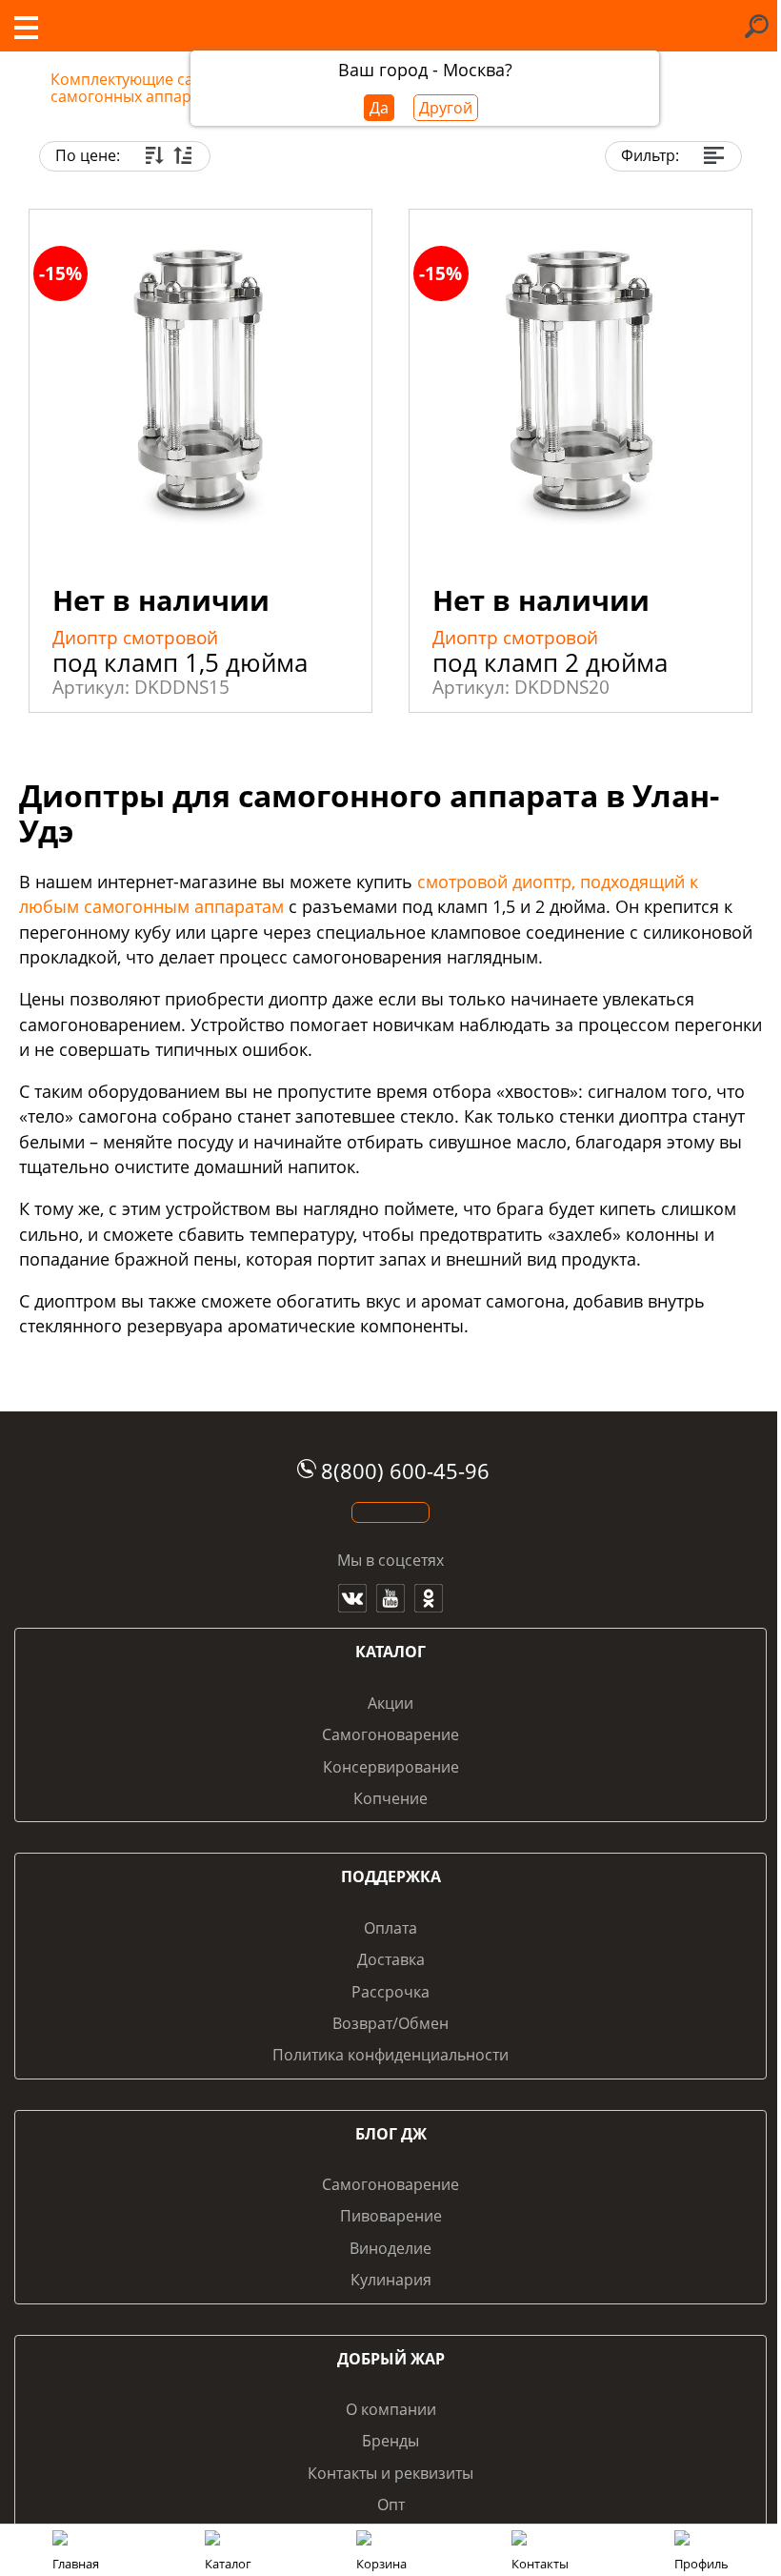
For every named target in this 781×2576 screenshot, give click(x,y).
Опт (391, 2505)
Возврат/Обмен (390, 2023)
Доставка (391, 1959)
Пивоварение (391, 2216)
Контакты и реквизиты (390, 2473)
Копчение (390, 1798)
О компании (391, 2409)
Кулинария (391, 2280)
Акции (390, 1703)
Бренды (390, 2441)
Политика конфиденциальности (390, 2055)
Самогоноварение (390, 1734)
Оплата (390, 1928)
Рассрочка (390, 1992)
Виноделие (390, 2248)
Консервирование (391, 1767)
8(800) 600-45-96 (405, 1471)
